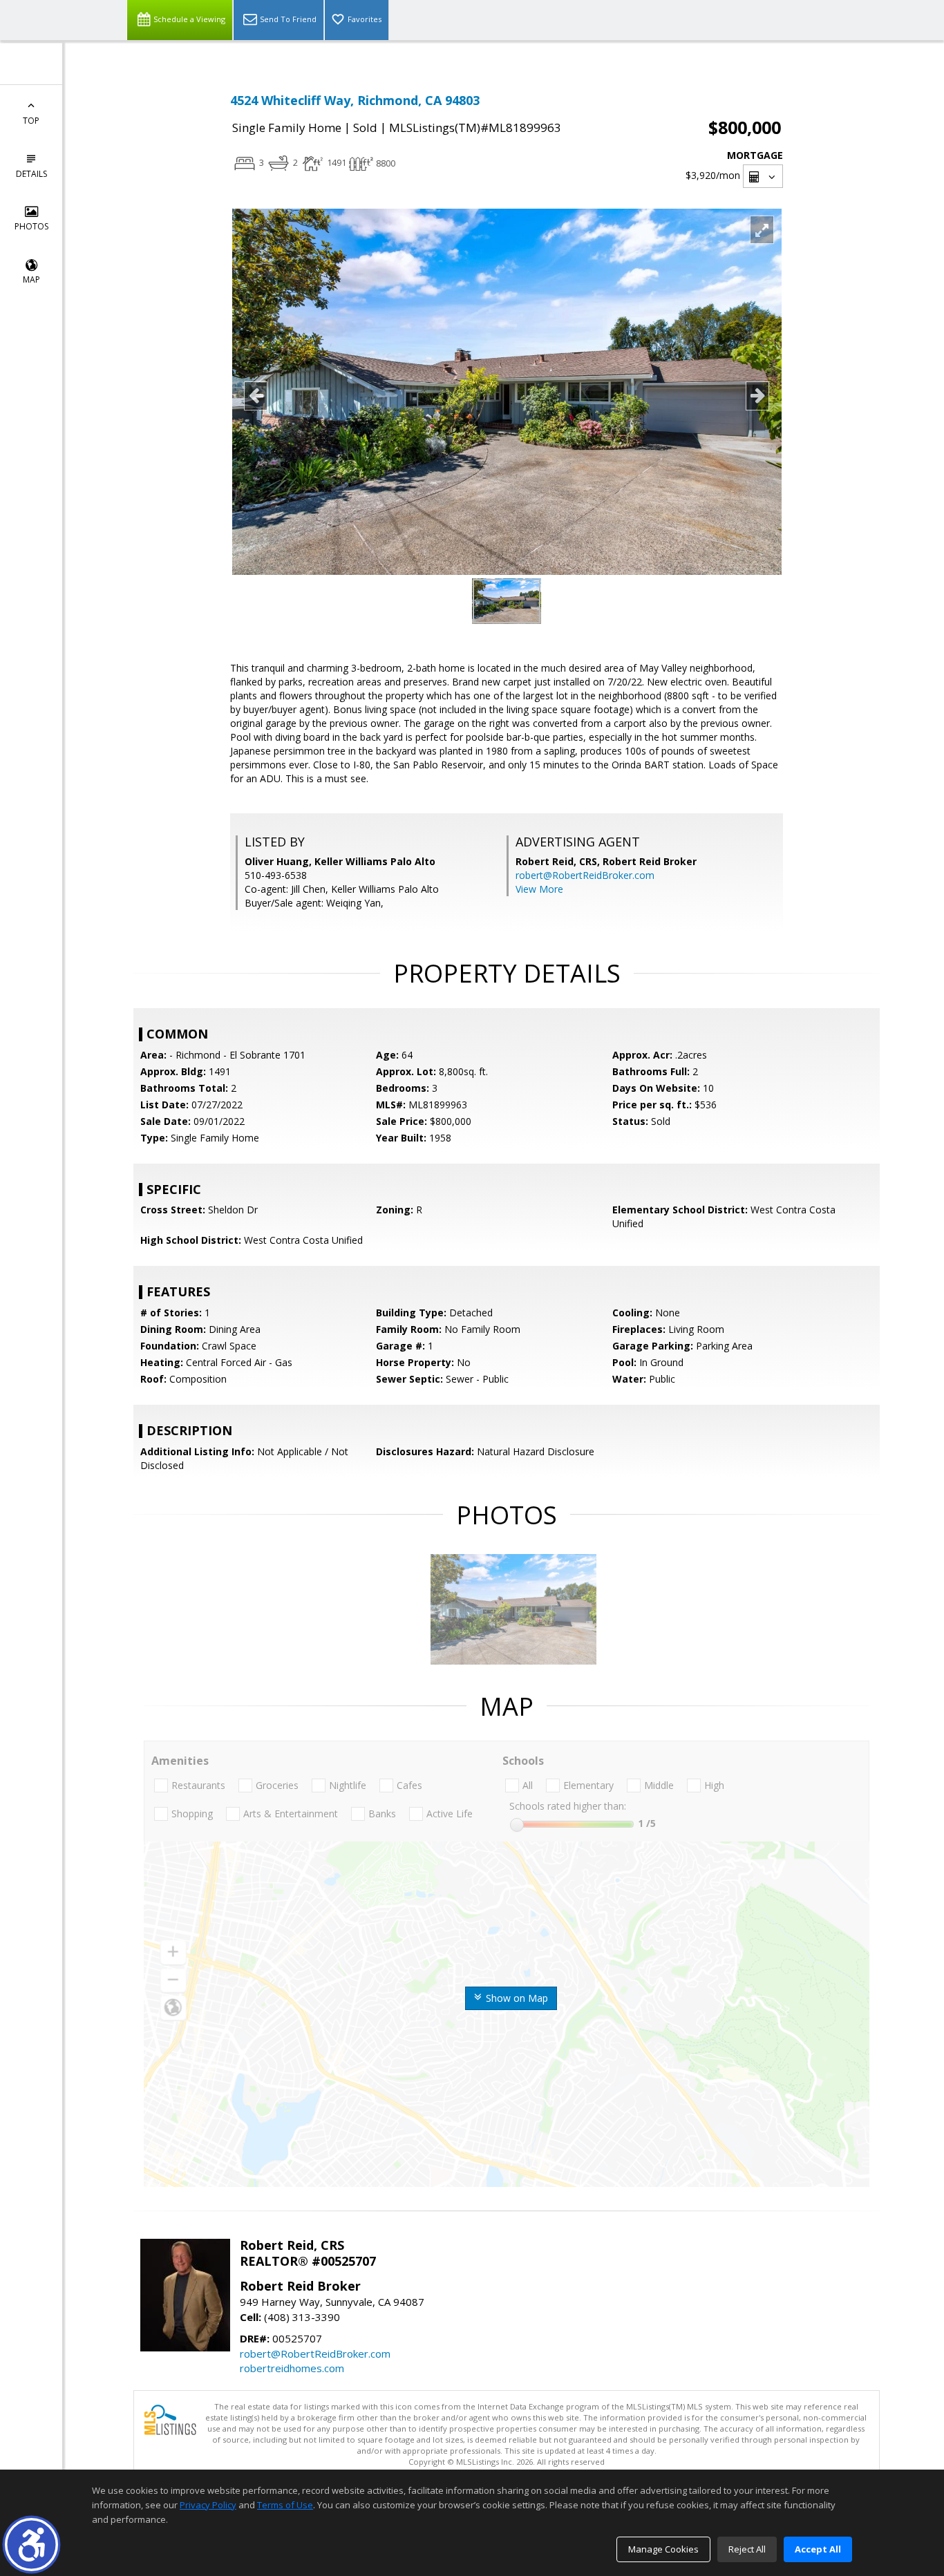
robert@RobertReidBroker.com (585, 875)
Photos (31, 226)
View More (539, 889)
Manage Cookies (663, 2549)
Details (31, 174)
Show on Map (516, 1998)
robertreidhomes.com (292, 2368)
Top (31, 121)
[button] (31, 2545)
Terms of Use (285, 2505)
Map (31, 280)
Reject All (747, 2549)
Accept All (818, 2549)
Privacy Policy (208, 2505)
